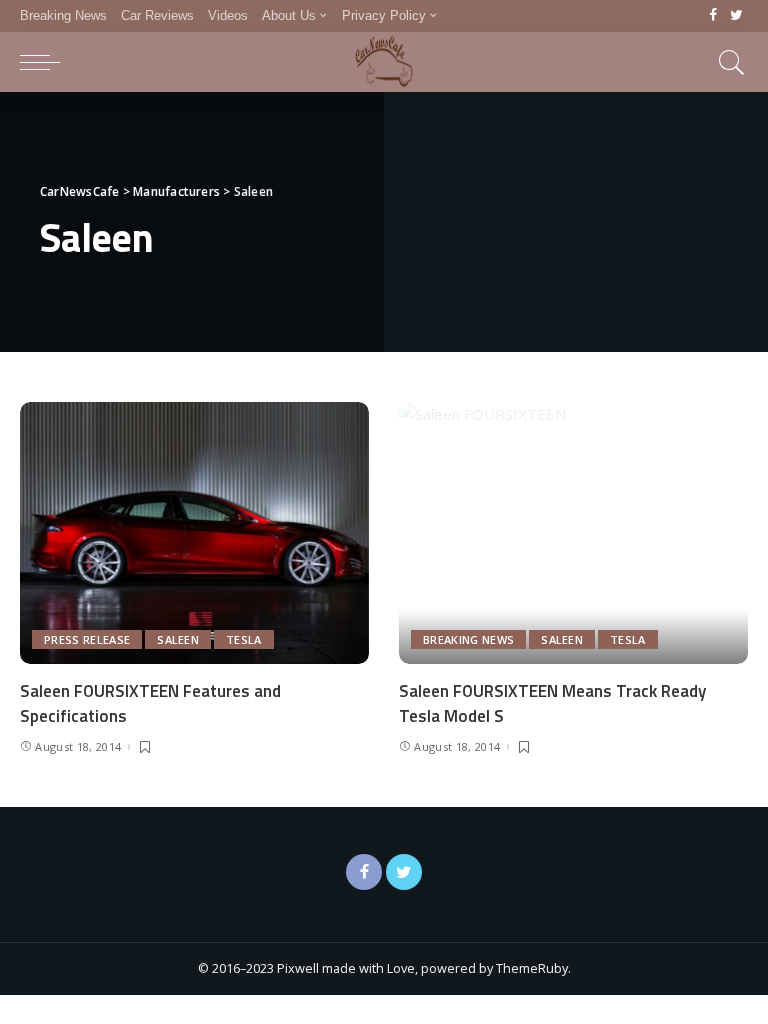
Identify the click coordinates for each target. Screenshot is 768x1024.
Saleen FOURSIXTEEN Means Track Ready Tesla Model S (552, 703)
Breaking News (468, 639)
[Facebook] (713, 16)
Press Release (87, 639)
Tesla (244, 639)
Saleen (178, 639)
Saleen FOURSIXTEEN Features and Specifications (150, 703)
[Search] (727, 62)
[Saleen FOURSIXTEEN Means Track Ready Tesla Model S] (573, 533)
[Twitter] (736, 16)
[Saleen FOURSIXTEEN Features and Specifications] (194, 533)
